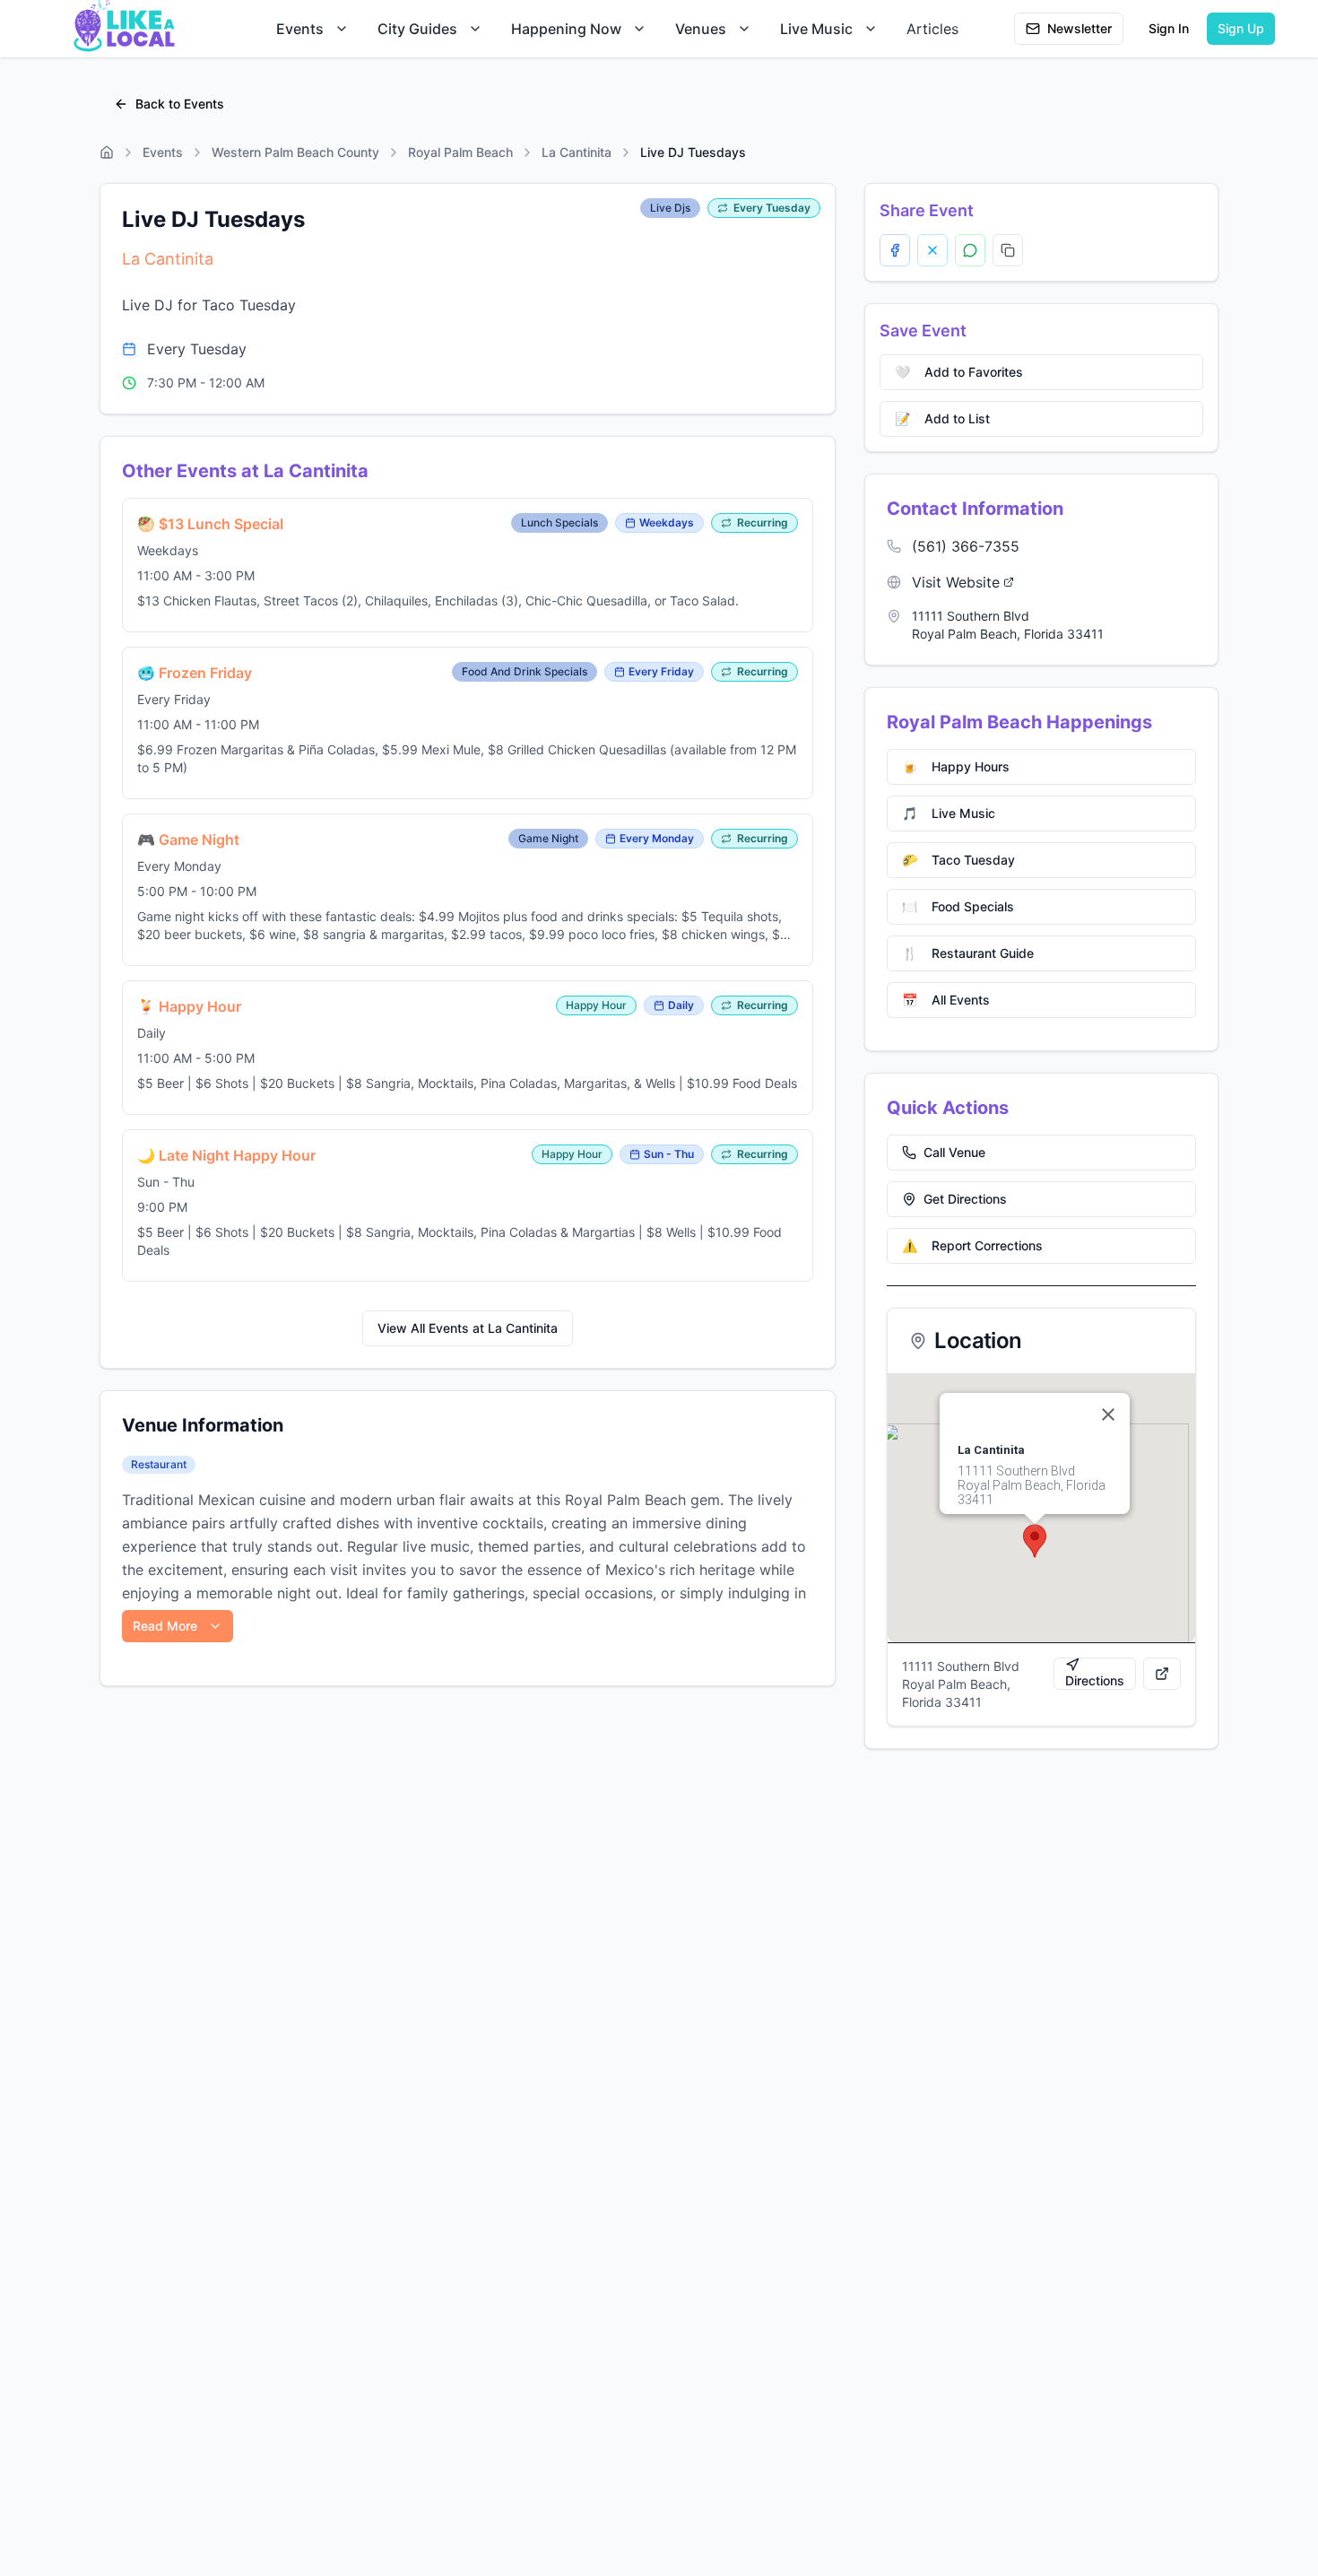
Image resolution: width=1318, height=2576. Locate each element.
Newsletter (1080, 28)
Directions (1095, 1680)
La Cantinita (577, 152)
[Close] (1108, 1414)
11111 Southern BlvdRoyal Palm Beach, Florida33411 (1008, 625)
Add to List (942, 418)
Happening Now (566, 29)
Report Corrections (972, 1245)
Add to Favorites (959, 372)
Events (300, 29)
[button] (1035, 1541)
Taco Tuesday (958, 860)
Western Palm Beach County (295, 152)
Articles (932, 29)
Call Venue (954, 1152)
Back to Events (180, 104)
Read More (165, 1626)
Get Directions (965, 1199)
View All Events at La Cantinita (468, 1328)
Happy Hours (956, 766)
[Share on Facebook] (895, 250)
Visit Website (956, 582)
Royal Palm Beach (460, 152)
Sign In (1169, 28)
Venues (701, 29)
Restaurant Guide (968, 953)
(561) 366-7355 (966, 546)
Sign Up (1241, 28)
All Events (946, 1000)
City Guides (417, 29)
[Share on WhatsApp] (970, 250)
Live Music (816, 29)
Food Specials (958, 906)
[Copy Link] (1008, 250)
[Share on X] (932, 250)
